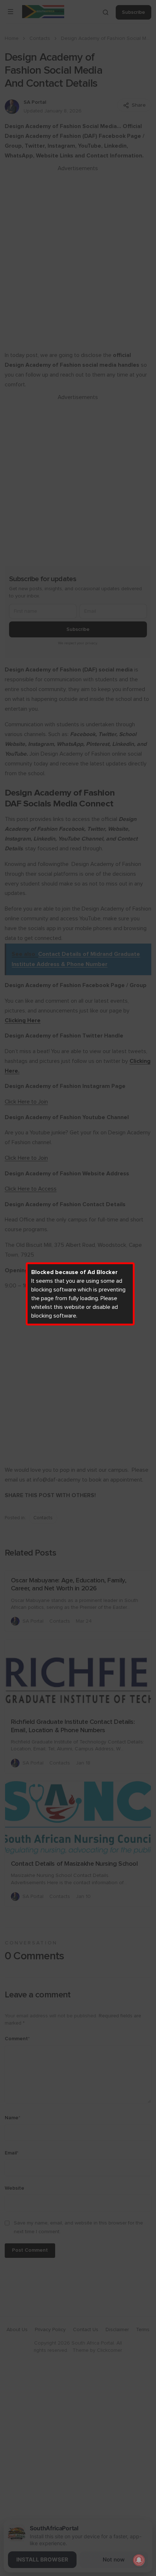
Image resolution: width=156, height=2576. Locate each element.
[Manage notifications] (139, 2560)
